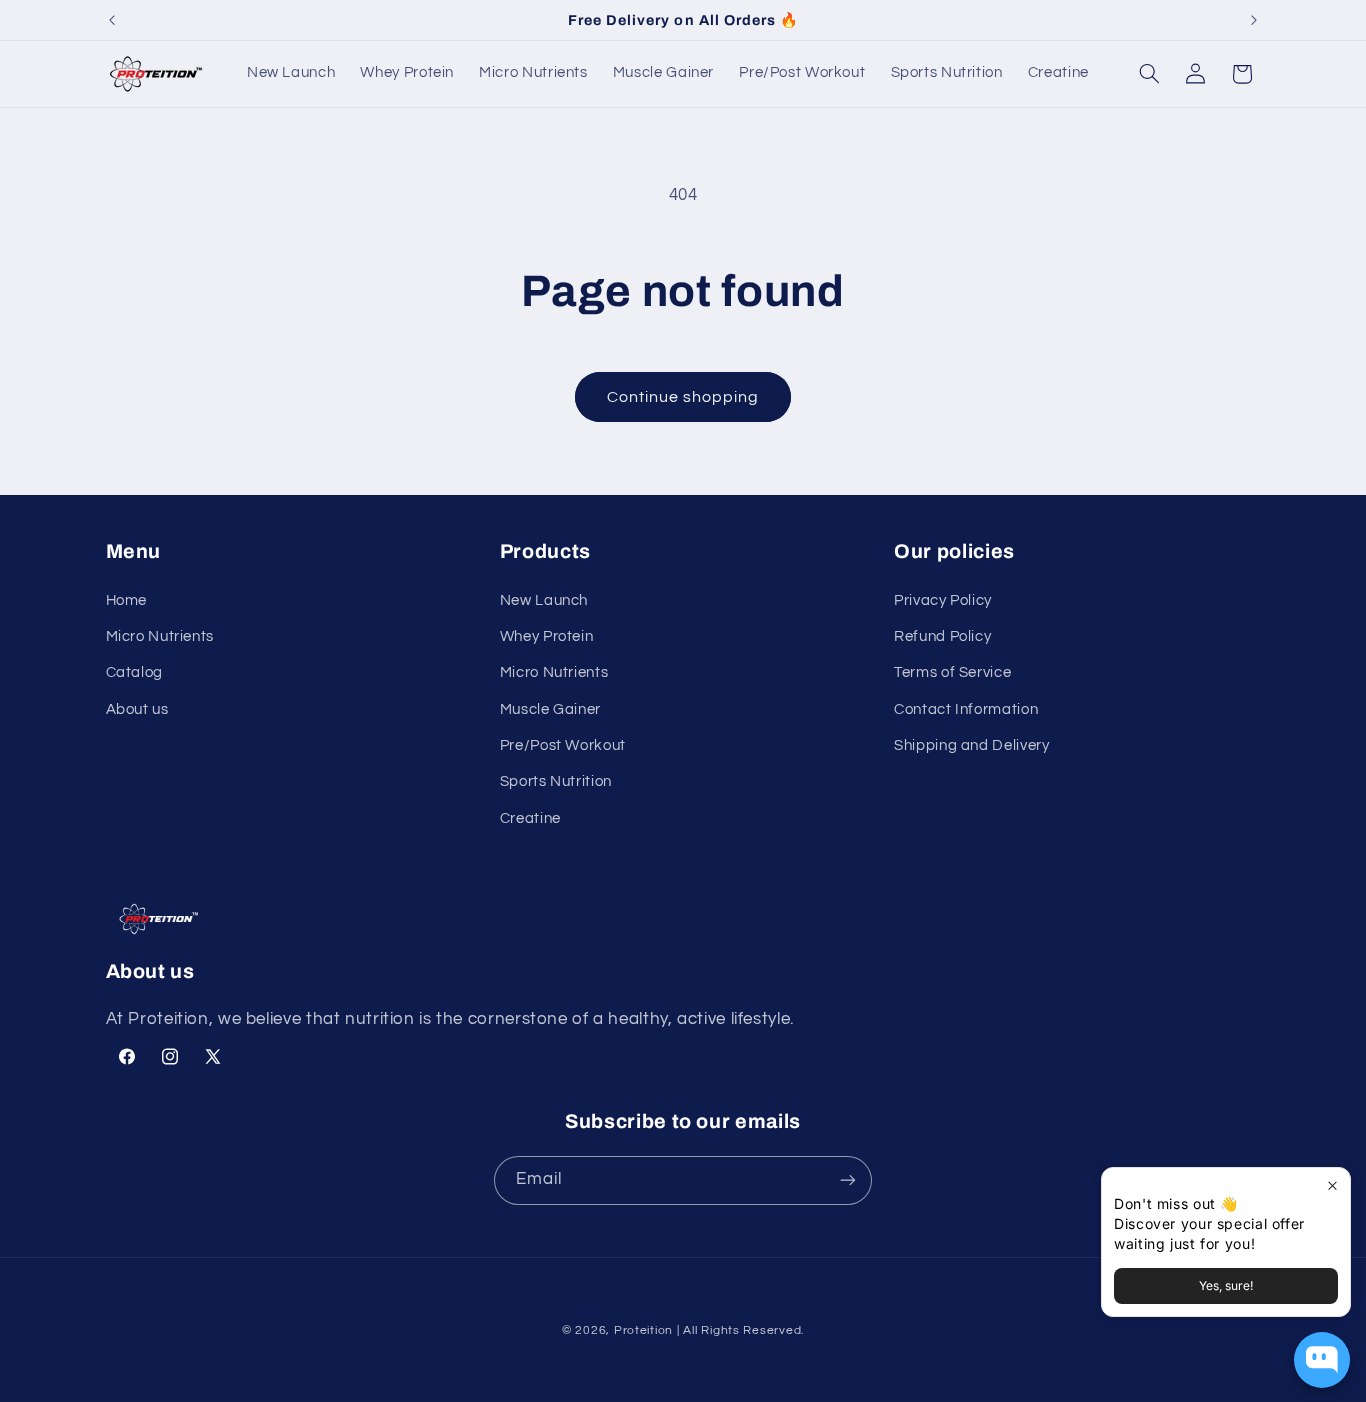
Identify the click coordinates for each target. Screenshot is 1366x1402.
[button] (1149, 74)
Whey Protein (547, 636)
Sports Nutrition (556, 781)
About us (137, 709)
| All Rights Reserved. (740, 1330)
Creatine (530, 818)
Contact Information (966, 709)
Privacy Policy (943, 600)
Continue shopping (683, 397)
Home (127, 600)
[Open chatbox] (1322, 1360)
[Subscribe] (848, 1180)
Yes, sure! (1226, 1285)
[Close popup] (1332, 1185)
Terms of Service (952, 672)
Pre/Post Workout (563, 745)
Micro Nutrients (160, 636)
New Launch (544, 600)
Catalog (134, 672)
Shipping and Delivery (971, 745)
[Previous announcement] (112, 20)
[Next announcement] (1254, 20)
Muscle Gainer (550, 709)
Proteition (643, 1330)
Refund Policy (942, 636)
